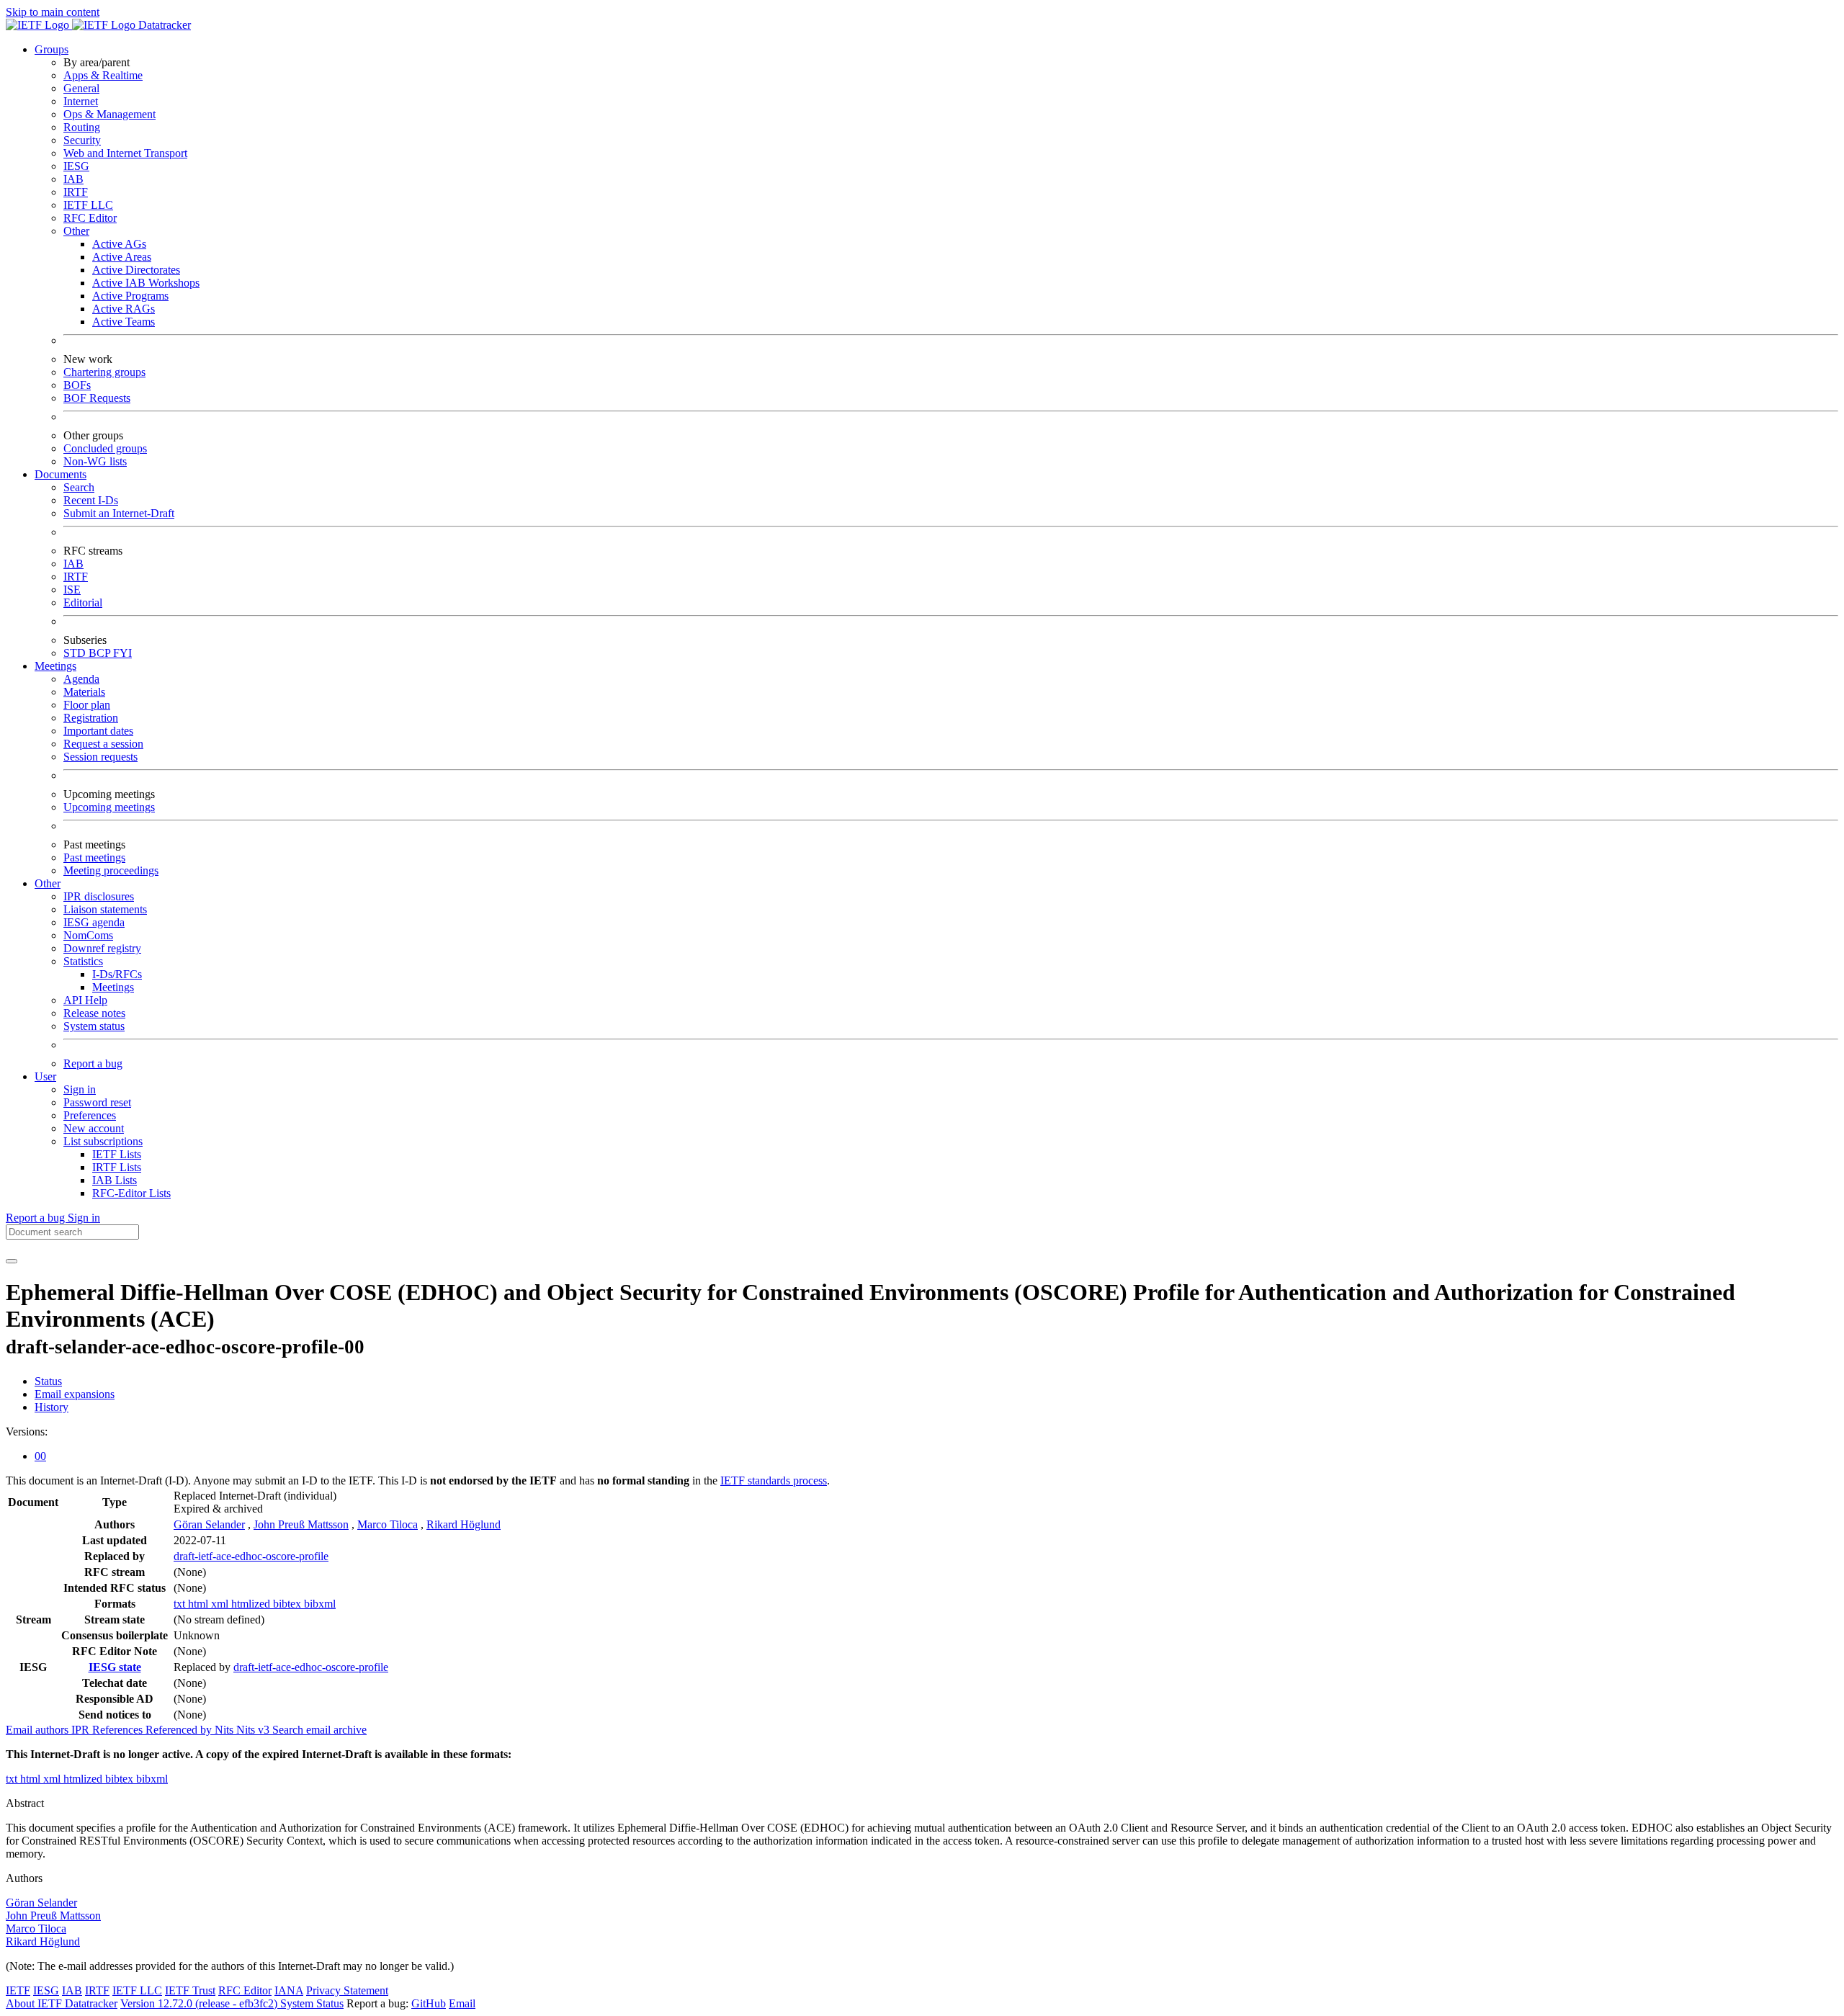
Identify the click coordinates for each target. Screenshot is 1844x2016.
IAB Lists (115, 1180)
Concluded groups (105, 448)
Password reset (97, 1102)
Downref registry (102, 948)
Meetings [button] (55, 666)
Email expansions (75, 1394)
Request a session (103, 744)
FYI (122, 653)
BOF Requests (97, 398)
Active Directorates (136, 270)
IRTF (76, 192)
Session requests (100, 757)
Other (76, 231)
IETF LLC (88, 205)
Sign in (80, 1089)
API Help (85, 1000)
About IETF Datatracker (62, 2003)
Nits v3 (254, 1730)
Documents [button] (61, 474)
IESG (76, 166)
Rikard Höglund (464, 1524)
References (119, 1730)
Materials (84, 692)
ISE (72, 590)
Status (48, 1381)
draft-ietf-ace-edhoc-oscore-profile (251, 1556)
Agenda (81, 679)
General (81, 88)
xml (221, 1604)
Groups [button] (52, 49)
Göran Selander (209, 1524)
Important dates (98, 731)
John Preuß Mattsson (301, 1524)
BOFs (77, 385)
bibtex (288, 1604)
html (200, 1604)
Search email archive (319, 1730)
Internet (81, 101)
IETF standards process (774, 1480)
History (52, 1407)
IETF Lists (117, 1154)
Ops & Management (109, 114)
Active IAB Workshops (146, 283)
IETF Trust (190, 1990)
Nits (225, 1730)
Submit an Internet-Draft (119, 513)
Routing (82, 127)
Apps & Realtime (103, 75)
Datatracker (163, 25)
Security (82, 140)
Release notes (94, 1013)
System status (94, 1026)
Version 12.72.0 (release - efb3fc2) (200, 2003)
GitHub (429, 2003)
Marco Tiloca (388, 1524)
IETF (18, 1990)
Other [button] (48, 883)
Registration (91, 718)
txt (181, 1604)
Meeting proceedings (111, 870)
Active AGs (119, 244)
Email (462, 2003)
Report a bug (93, 1063)
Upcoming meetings (109, 807)
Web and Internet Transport (125, 153)
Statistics (83, 961)
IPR (82, 1730)
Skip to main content (53, 12)
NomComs (88, 935)
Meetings (113, 987)
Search (79, 487)
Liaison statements (105, 909)
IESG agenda (94, 922)
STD (76, 653)
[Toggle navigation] (12, 1261)
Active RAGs (124, 309)
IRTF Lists (117, 1167)
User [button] (45, 1076)
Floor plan (87, 705)
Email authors (39, 1730)
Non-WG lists (95, 461)
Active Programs (130, 296)
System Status (312, 2003)
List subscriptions (103, 1141)
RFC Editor (90, 218)
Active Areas (122, 257)
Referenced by (180, 1730)
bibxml (320, 1604)
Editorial (83, 602)
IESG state (115, 1667)
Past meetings (94, 857)
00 (40, 1456)
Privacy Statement (347, 1990)
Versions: (27, 1432)
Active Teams (124, 322)
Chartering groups (104, 372)
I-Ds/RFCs (117, 974)
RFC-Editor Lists (131, 1193)
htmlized (252, 1604)
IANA (289, 1990)
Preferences (90, 1115)
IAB (73, 179)
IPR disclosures (99, 896)
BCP (101, 653)
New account (94, 1128)
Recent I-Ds (91, 500)
